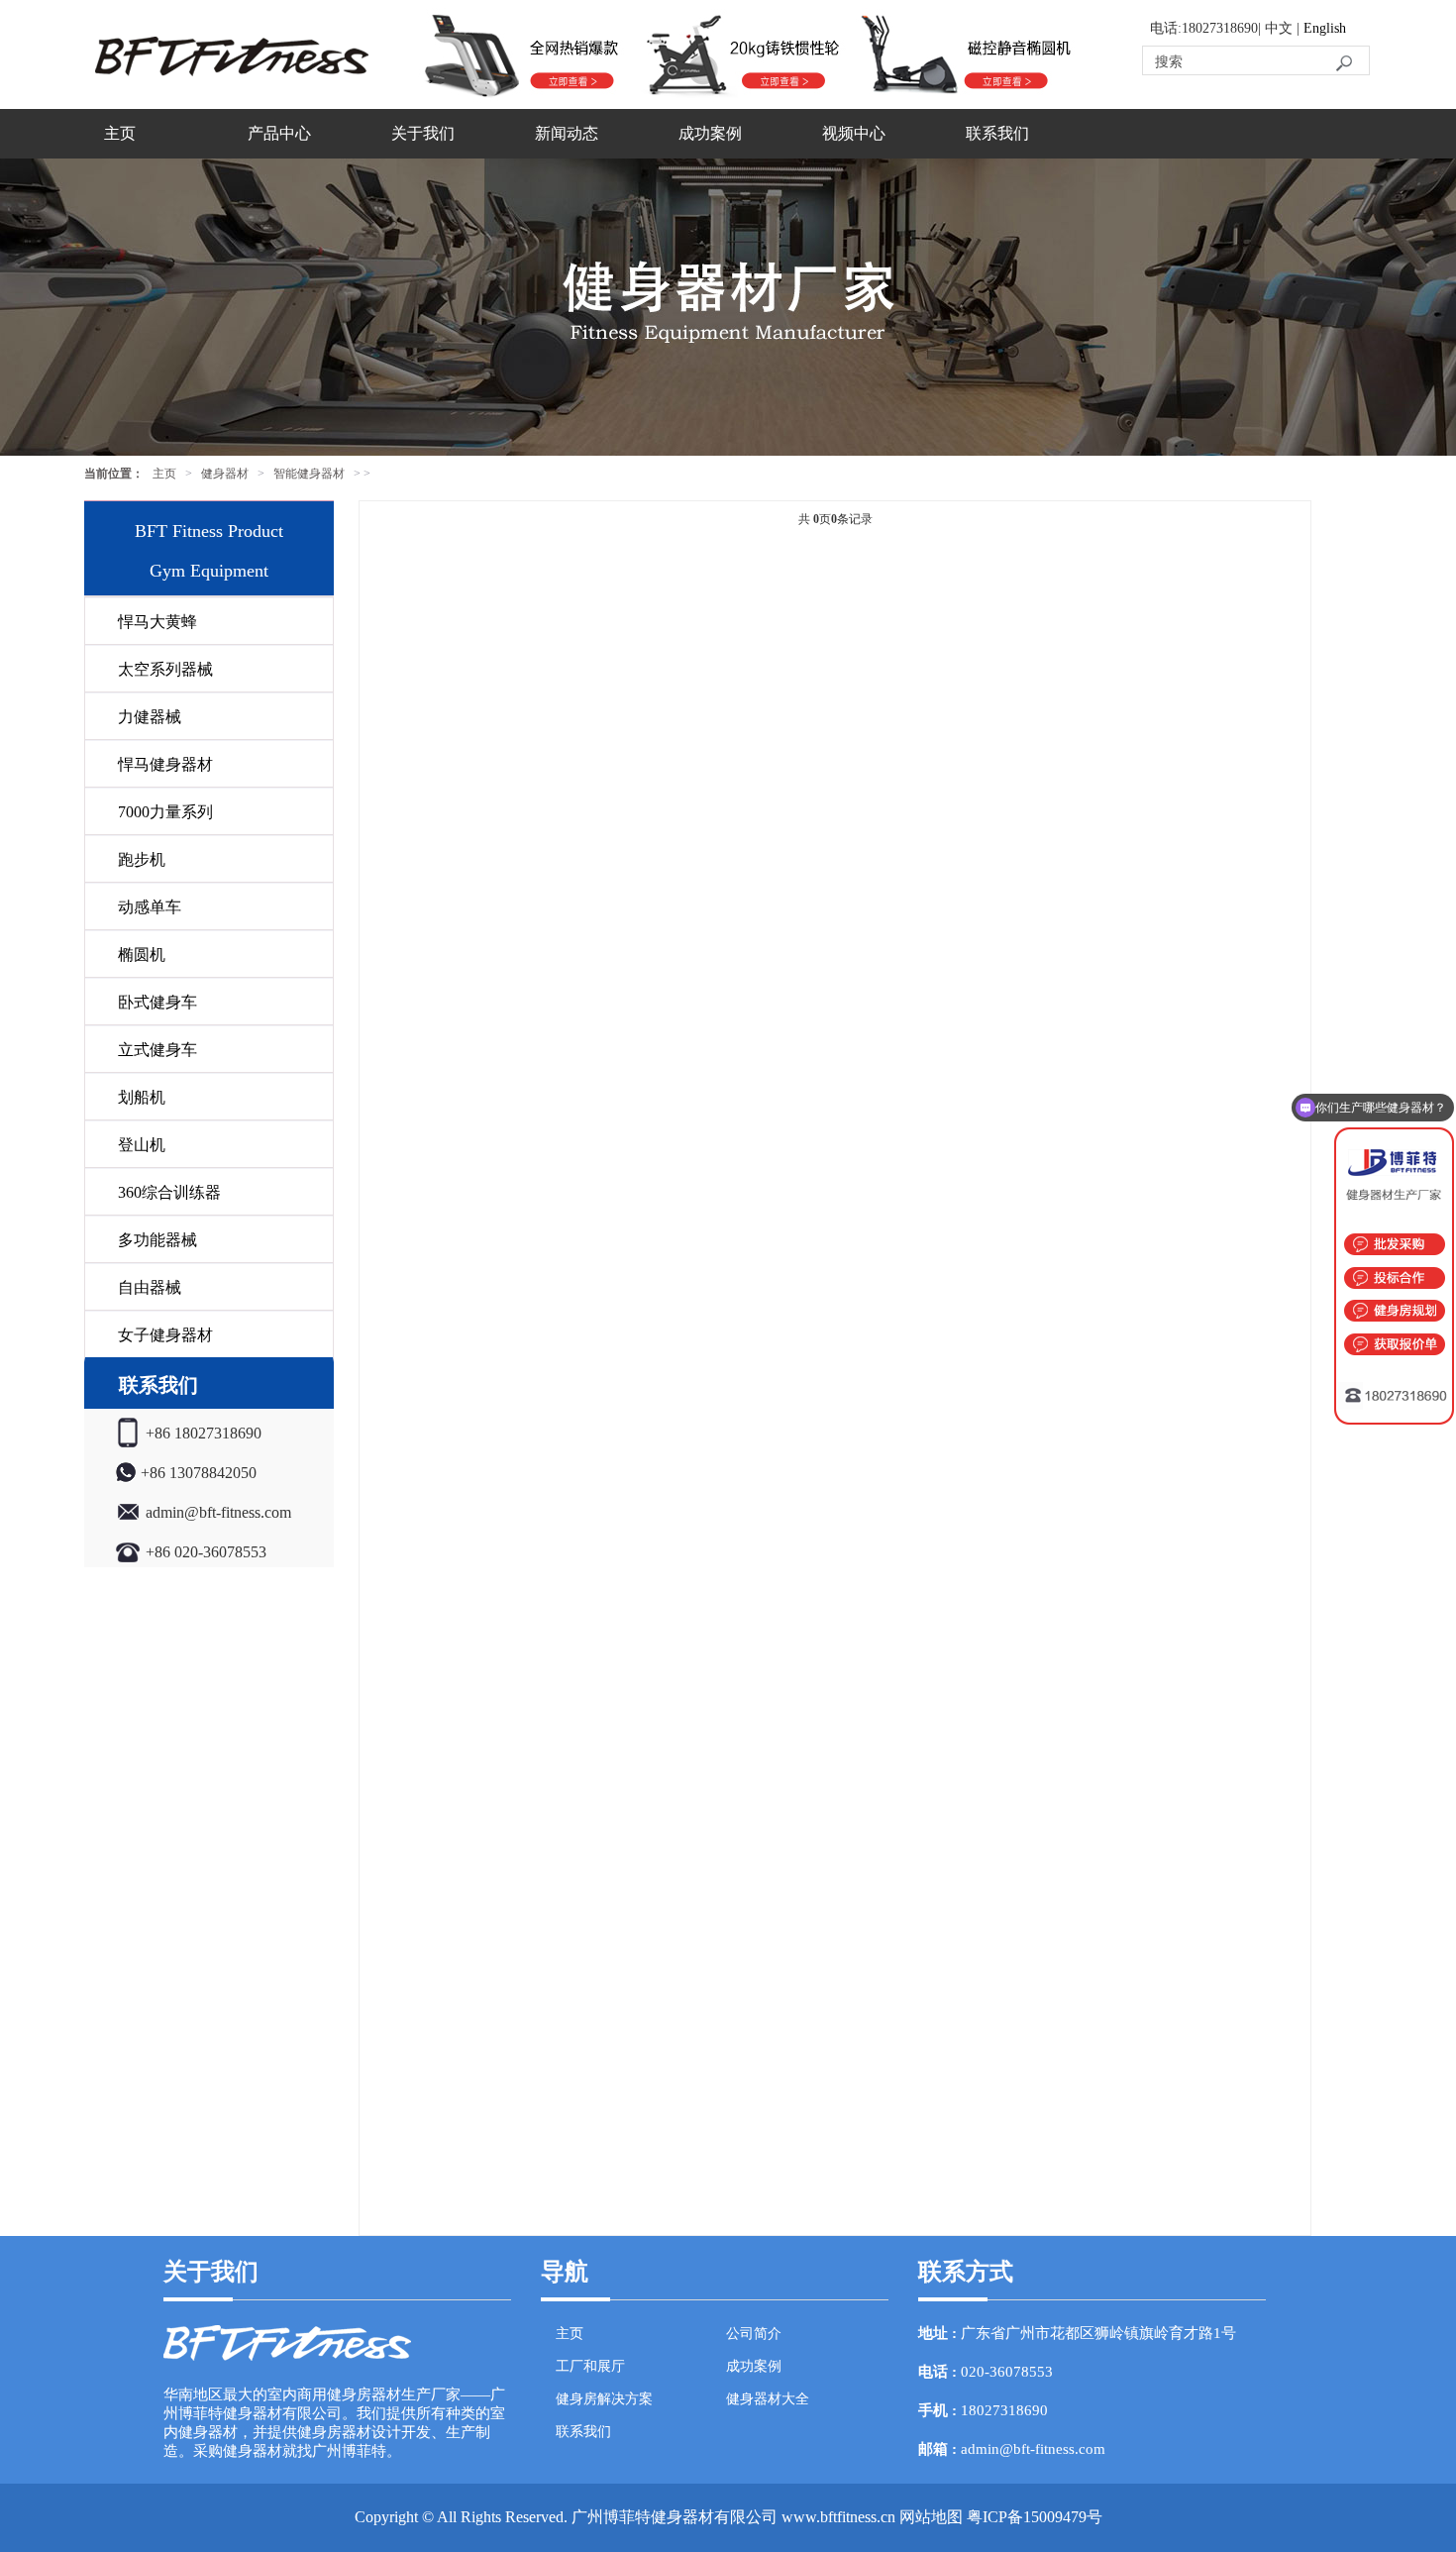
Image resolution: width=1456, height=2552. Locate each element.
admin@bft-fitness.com (1033, 2449)
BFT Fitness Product (209, 531)
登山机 (142, 1145)
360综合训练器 (169, 1192)
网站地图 (931, 2517)
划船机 (142, 1097)
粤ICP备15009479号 (1035, 2517)
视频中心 (854, 133)
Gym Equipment (209, 571)
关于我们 (423, 133)
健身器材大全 (768, 2399)
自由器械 (150, 1287)
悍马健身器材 (165, 764)
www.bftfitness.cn (838, 2517)
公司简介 (754, 2334)
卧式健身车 (157, 1002)
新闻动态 (567, 133)
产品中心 (279, 133)
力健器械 (150, 717)
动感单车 (150, 907)
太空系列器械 (165, 669)
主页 (120, 133)
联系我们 (997, 133)
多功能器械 (157, 1240)
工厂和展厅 (590, 2366)
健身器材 (225, 474)
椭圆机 (142, 955)
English (1325, 28)
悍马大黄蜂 (157, 622)
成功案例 (710, 133)
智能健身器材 (309, 474)
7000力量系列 (165, 812)
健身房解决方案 (604, 2399)
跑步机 (142, 859)
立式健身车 (157, 1050)
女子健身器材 (165, 1335)
